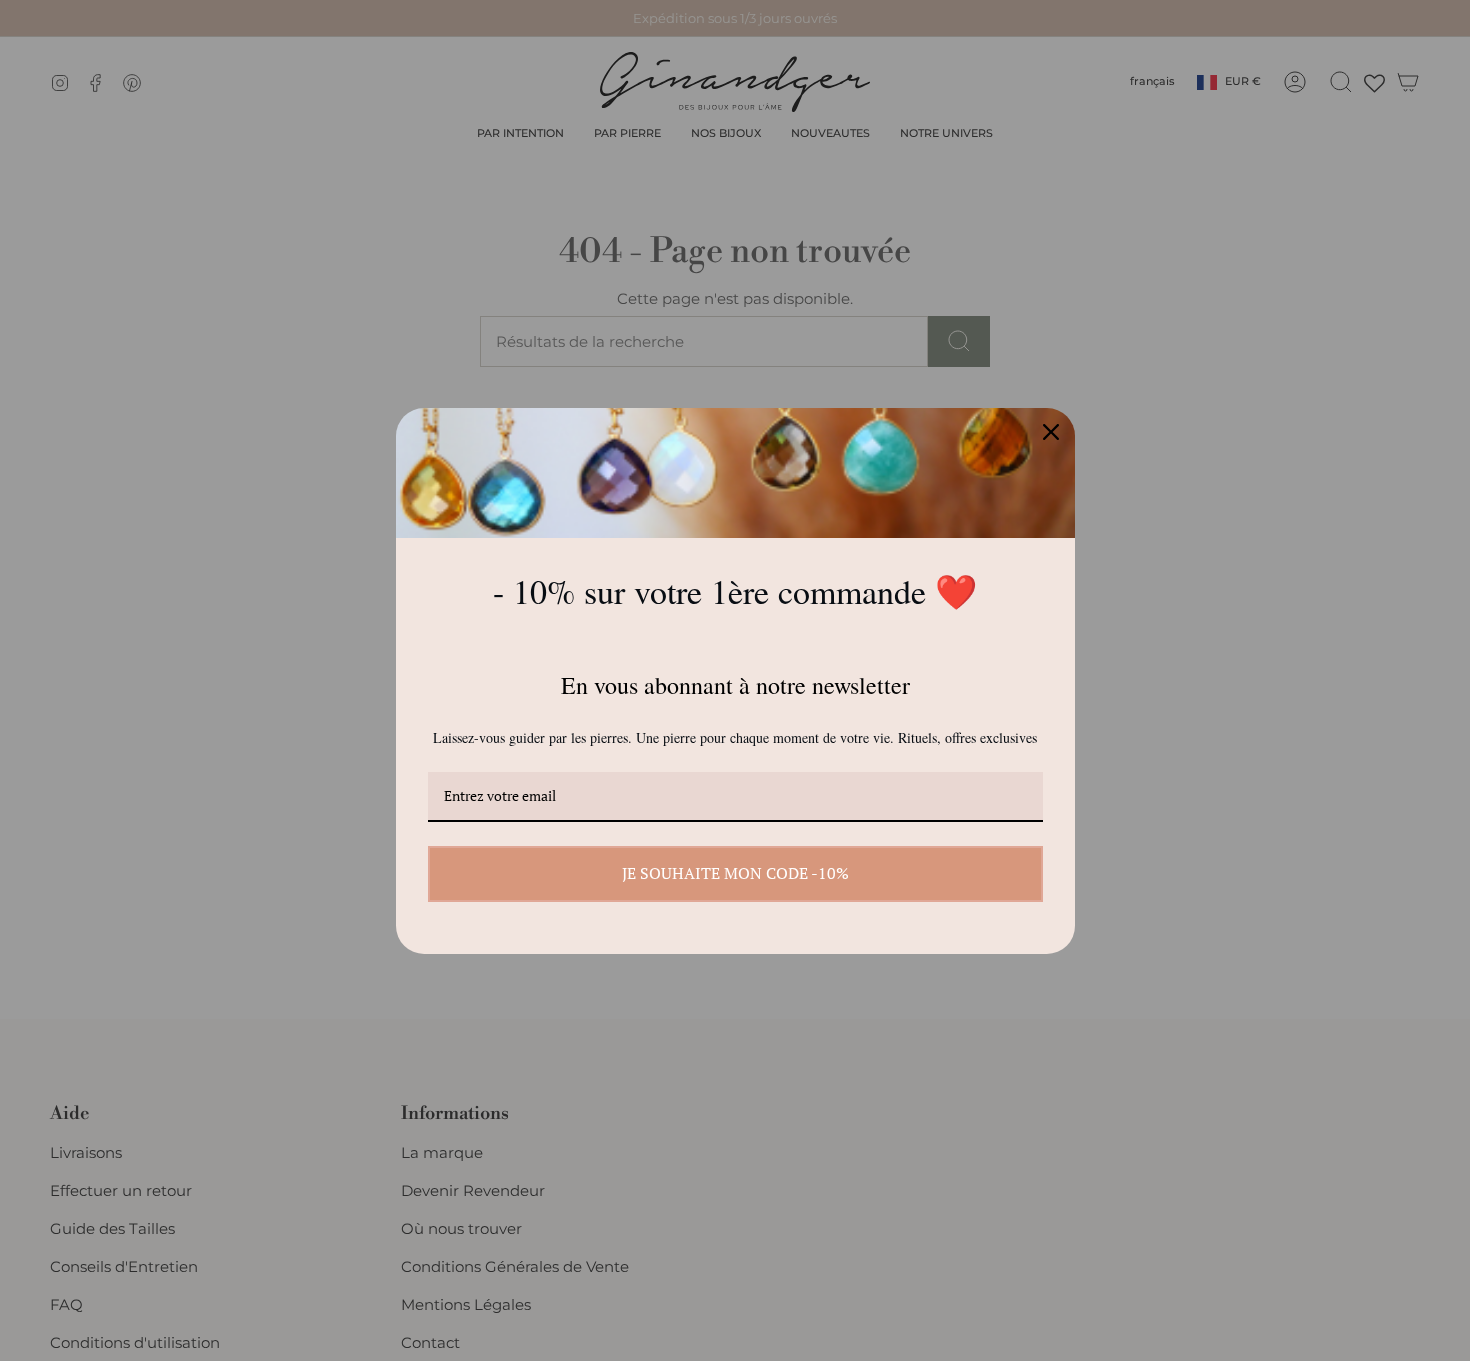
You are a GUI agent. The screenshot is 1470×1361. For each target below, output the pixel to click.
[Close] (1051, 432)
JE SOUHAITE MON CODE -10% (735, 873)
